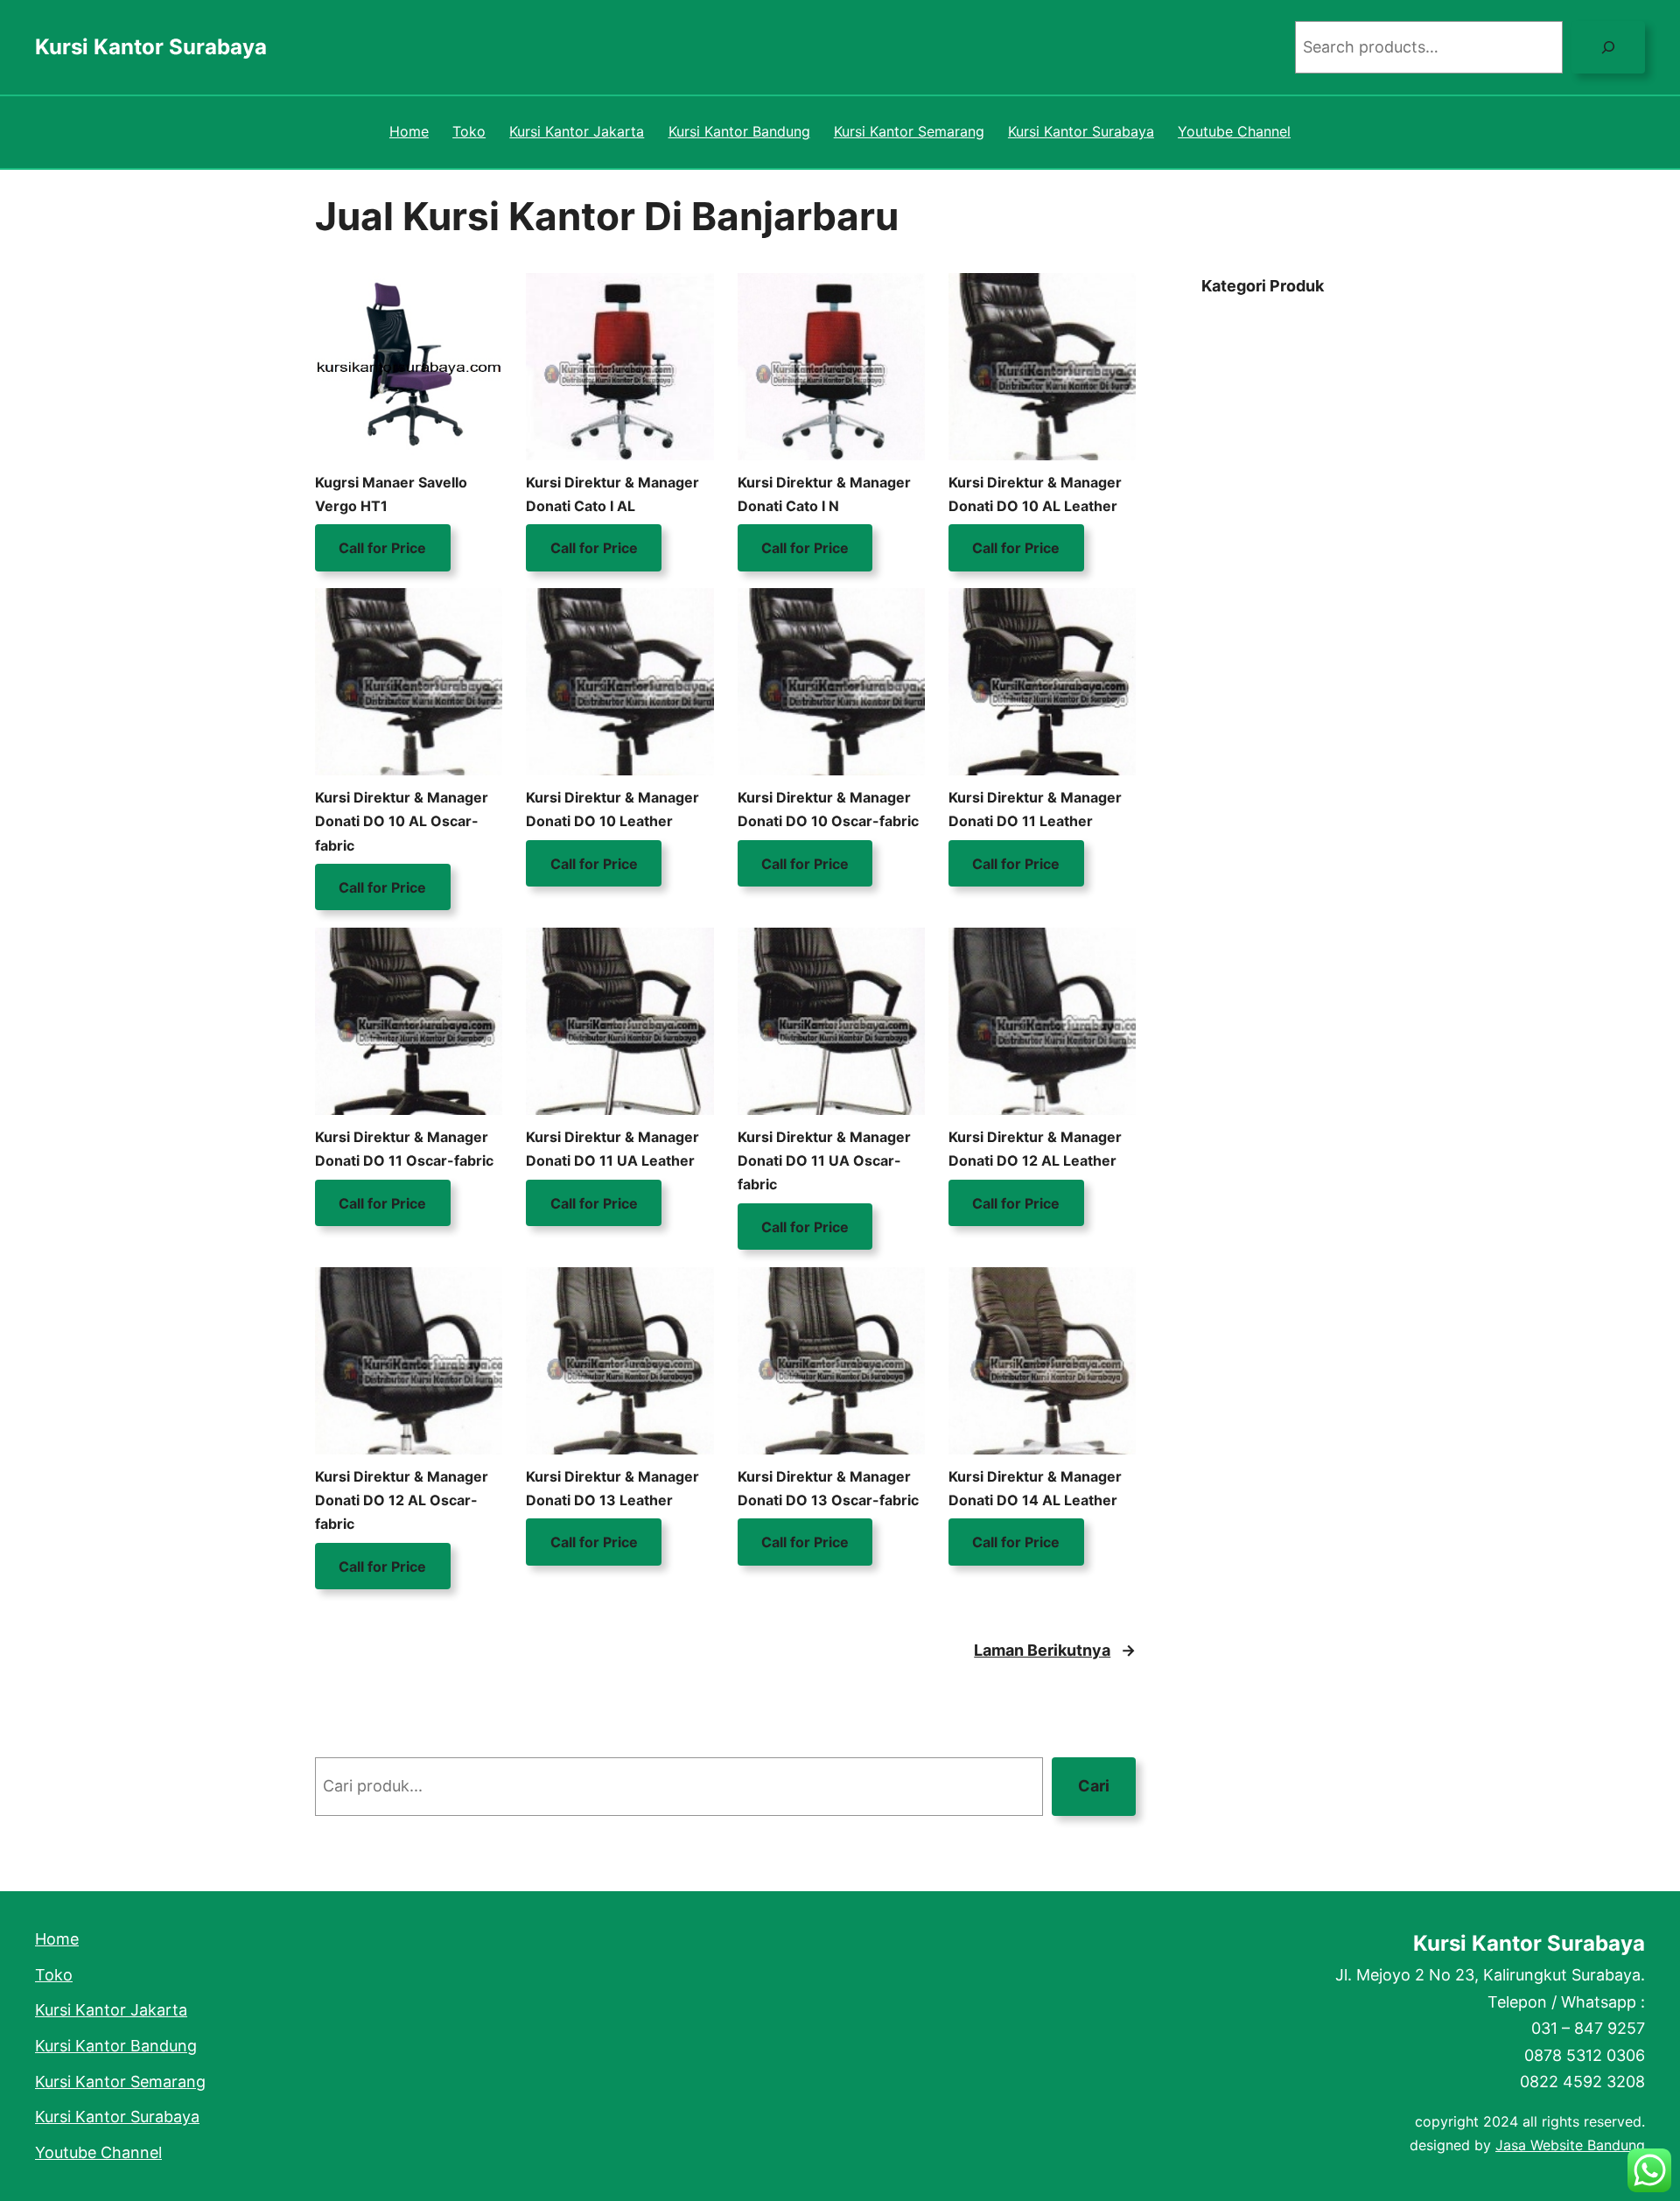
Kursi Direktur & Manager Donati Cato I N (824, 494)
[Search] (1608, 47)
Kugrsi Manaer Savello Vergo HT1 (391, 494)
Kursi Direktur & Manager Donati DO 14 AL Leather (1035, 1488)
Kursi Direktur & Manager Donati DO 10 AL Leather (1035, 494)
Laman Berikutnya (1055, 1650)
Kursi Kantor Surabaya (151, 47)
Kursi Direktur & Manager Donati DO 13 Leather (612, 1488)
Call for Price (382, 548)
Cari (1094, 1786)
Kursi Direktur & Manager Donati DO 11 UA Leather (612, 1149)
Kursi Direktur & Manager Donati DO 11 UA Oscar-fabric (824, 1160)
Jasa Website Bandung (1570, 2145)
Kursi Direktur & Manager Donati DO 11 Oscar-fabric (404, 1149)
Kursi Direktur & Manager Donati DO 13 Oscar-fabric (828, 1488)
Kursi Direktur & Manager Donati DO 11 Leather (1035, 809)
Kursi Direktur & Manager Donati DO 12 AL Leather (1035, 1149)
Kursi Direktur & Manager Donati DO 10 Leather (612, 809)
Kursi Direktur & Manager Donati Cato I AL (612, 494)
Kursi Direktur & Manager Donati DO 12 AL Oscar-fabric (402, 1500)
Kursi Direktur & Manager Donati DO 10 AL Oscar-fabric (402, 821)
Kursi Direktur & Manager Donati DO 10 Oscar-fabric (828, 809)
